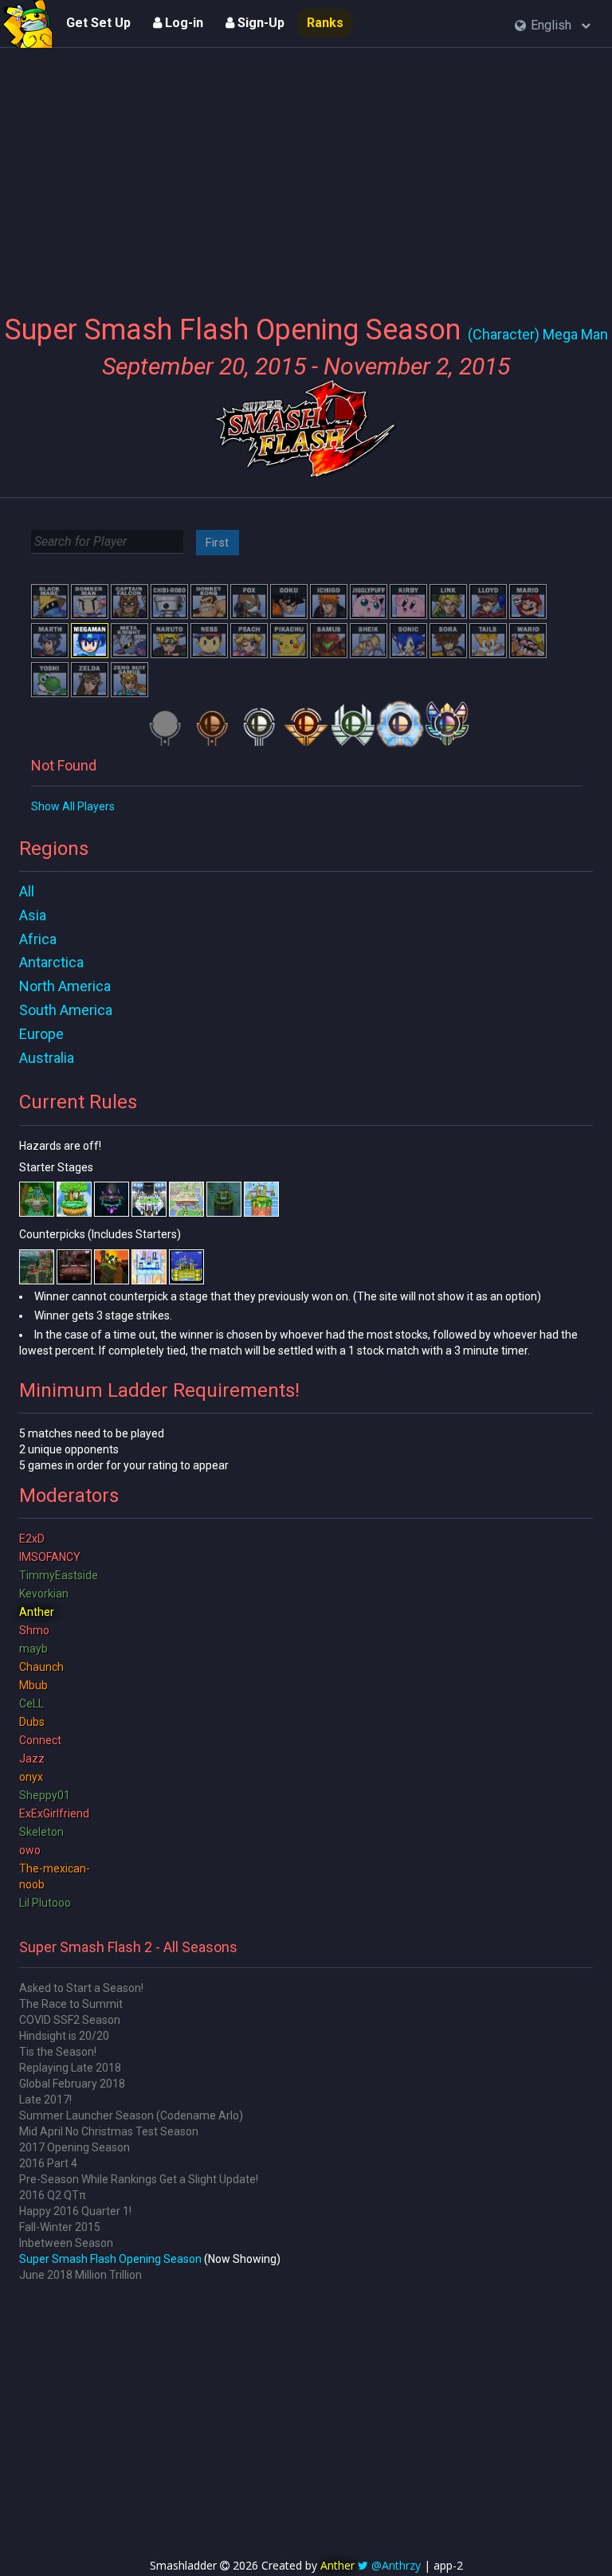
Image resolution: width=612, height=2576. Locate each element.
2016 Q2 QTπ (53, 2195)
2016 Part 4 (48, 2163)
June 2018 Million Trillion (80, 2275)
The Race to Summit (71, 2004)
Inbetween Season (66, 2243)
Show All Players (73, 806)
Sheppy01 (45, 1795)
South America (66, 1010)
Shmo (34, 1630)
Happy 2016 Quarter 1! (75, 2211)
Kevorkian (44, 1594)
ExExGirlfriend (54, 1813)
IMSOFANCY (50, 1557)
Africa (38, 939)
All (27, 891)
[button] (553, 26)
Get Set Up (98, 23)
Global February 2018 (72, 2084)
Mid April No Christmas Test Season (109, 2131)
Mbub (33, 1685)
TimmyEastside (59, 1575)
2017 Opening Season (75, 2147)
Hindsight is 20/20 (64, 2036)
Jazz (32, 1759)
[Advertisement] (306, 171)
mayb (33, 1649)
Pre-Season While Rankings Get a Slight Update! (139, 2179)
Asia (33, 915)
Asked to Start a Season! (81, 1988)
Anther (37, 1612)
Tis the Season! (58, 2052)
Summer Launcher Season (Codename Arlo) (131, 2115)
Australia (47, 1058)
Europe (41, 1034)
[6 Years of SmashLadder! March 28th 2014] (28, 24)
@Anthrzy (396, 2565)
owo (30, 1850)
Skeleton (41, 1832)
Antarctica (51, 962)
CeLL (31, 1704)
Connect (40, 1740)
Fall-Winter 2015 (60, 2227)
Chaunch (41, 1667)
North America (65, 986)
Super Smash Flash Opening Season (110, 2259)
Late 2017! (45, 2100)
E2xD (32, 1539)
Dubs (32, 1722)
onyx (31, 1777)
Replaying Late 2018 (70, 2068)
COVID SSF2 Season (70, 2020)
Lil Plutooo (45, 1903)
